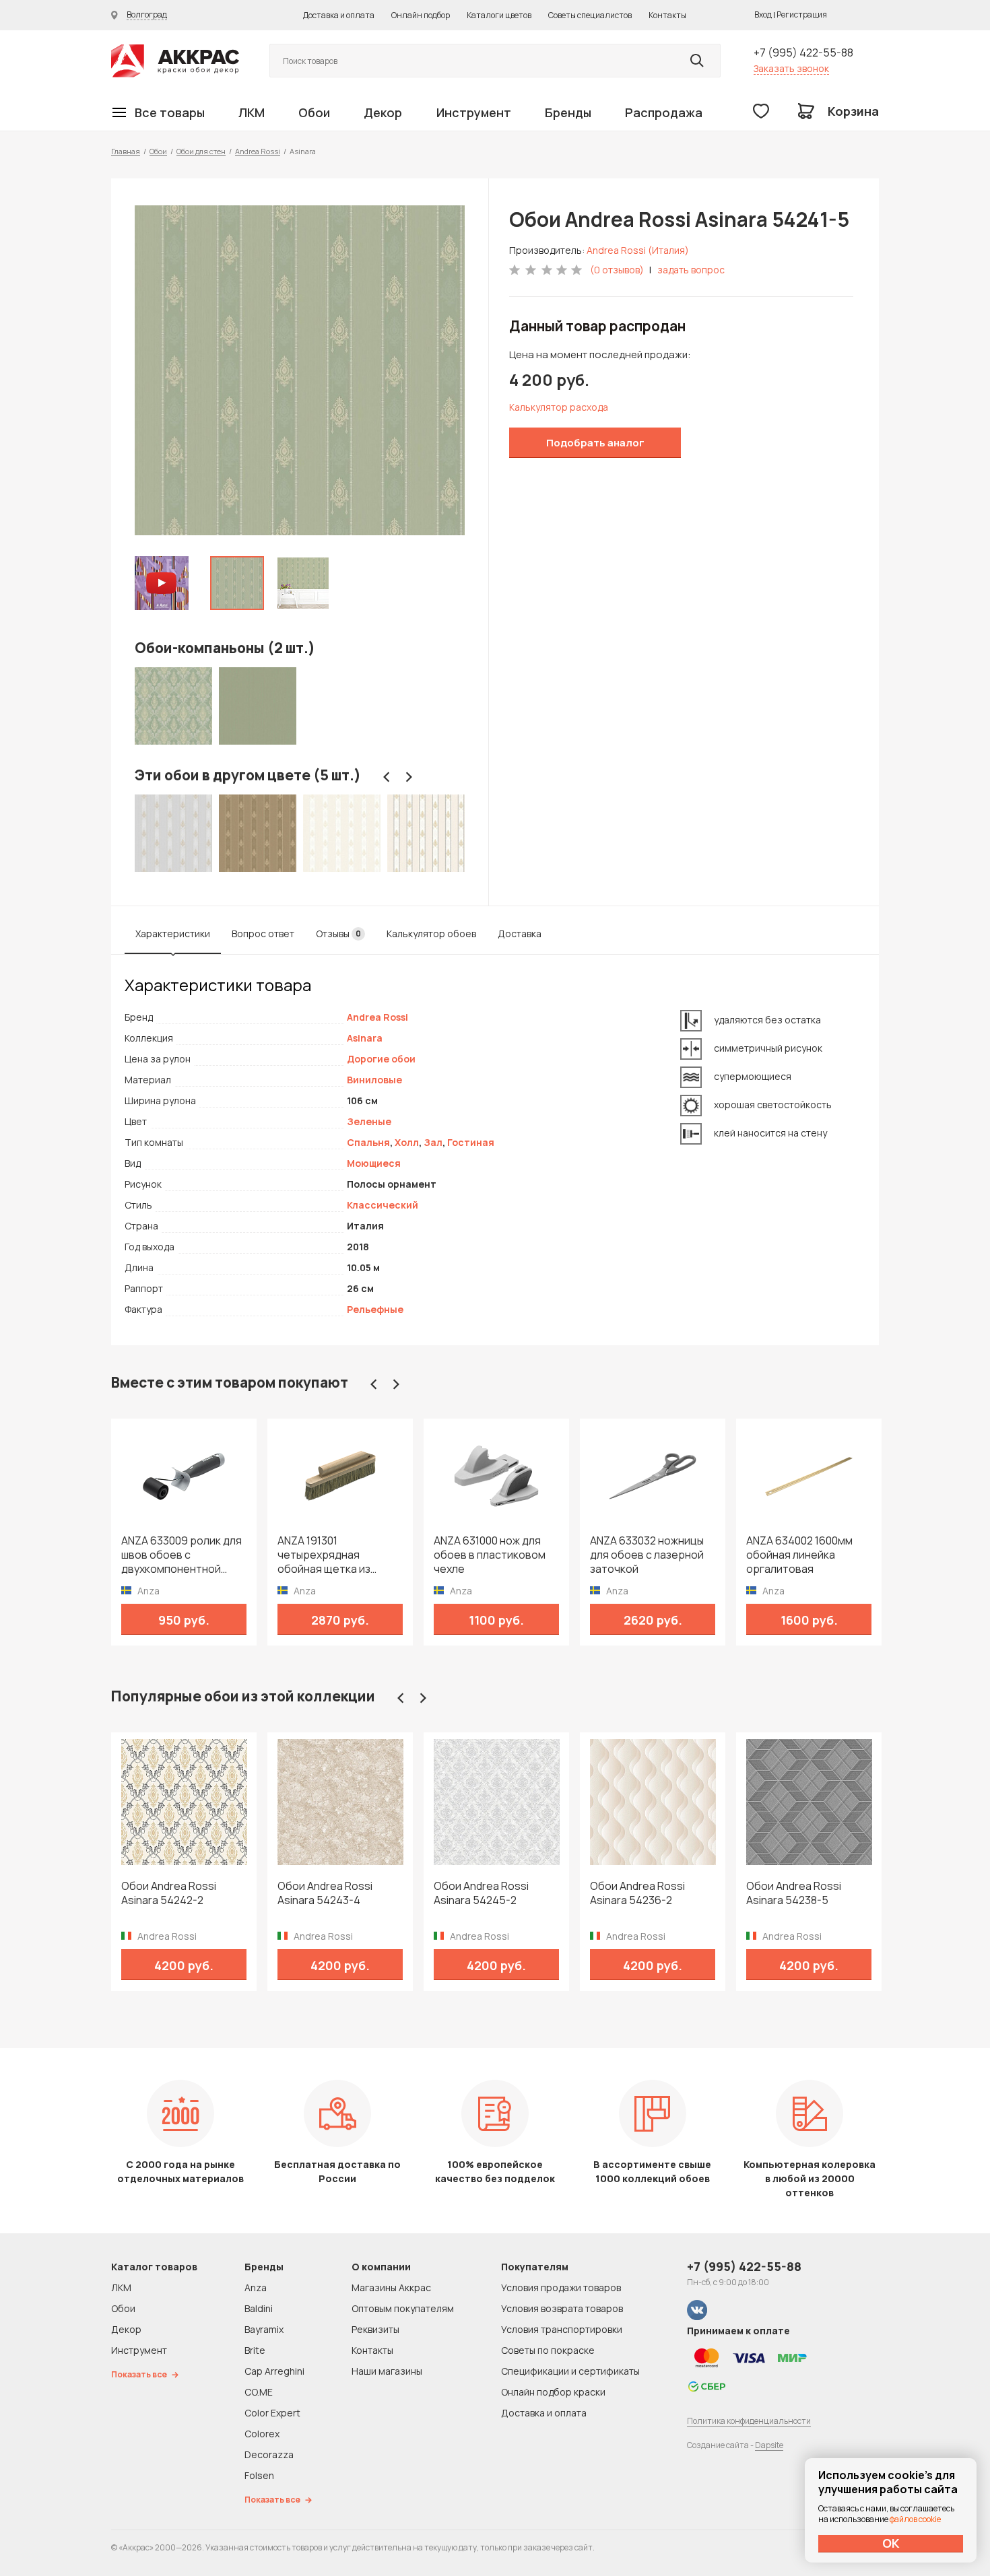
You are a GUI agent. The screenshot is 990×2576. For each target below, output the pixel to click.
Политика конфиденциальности (749, 2421)
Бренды (568, 112)
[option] (300, 370)
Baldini (259, 2308)
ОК (891, 2543)
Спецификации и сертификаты (570, 2371)
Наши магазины (387, 2371)
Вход (763, 14)
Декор (383, 112)
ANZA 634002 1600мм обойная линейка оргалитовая (799, 1555)
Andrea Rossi (258, 151)
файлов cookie (915, 2519)
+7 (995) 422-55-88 (803, 53)
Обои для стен (201, 151)
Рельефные (375, 1309)
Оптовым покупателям (403, 2308)
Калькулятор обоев (431, 934)
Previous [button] (387, 777)
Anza (256, 2287)
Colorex (262, 2434)
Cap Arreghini (274, 2371)
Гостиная (471, 1142)
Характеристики (173, 934)
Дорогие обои (381, 1059)
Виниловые (374, 1080)
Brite (255, 2350)
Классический (383, 1205)
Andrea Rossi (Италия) (638, 250)
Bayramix (264, 2329)
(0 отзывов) (617, 270)
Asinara (365, 1038)
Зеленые (369, 1121)
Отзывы (338, 934)
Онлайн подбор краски (553, 2392)
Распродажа (664, 112)
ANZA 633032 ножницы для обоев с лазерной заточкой (647, 1555)
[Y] (697, 61)
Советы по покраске (548, 2350)
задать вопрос (691, 270)
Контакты (667, 15)
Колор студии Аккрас (175, 61)
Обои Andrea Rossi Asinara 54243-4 (325, 1893)
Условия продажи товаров (561, 2287)
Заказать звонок (791, 68)
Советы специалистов (590, 15)
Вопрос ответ (263, 934)
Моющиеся (374, 1163)
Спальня (368, 1142)
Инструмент (474, 112)
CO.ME (259, 2392)
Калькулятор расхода (559, 407)
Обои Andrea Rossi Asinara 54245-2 (481, 1893)
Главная (126, 151)
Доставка (520, 934)
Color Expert (272, 2413)
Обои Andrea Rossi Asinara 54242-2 (169, 1893)
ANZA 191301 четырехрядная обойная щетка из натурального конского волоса (339, 1555)
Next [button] (409, 777)
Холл (407, 1142)
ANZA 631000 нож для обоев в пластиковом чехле (490, 1555)
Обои (314, 112)
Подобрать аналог (595, 443)
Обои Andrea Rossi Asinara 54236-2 (637, 1893)
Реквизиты (375, 2329)
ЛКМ (252, 112)
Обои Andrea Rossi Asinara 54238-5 (794, 1893)
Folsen (259, 2475)
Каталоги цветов (499, 15)
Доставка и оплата (339, 15)
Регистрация (802, 14)
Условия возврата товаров (562, 2308)
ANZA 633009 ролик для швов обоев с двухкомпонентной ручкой (181, 1555)
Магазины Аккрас (391, 2287)
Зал (433, 1142)
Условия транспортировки (562, 2329)
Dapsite (769, 2445)
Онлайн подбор (421, 15)
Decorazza (269, 2454)
